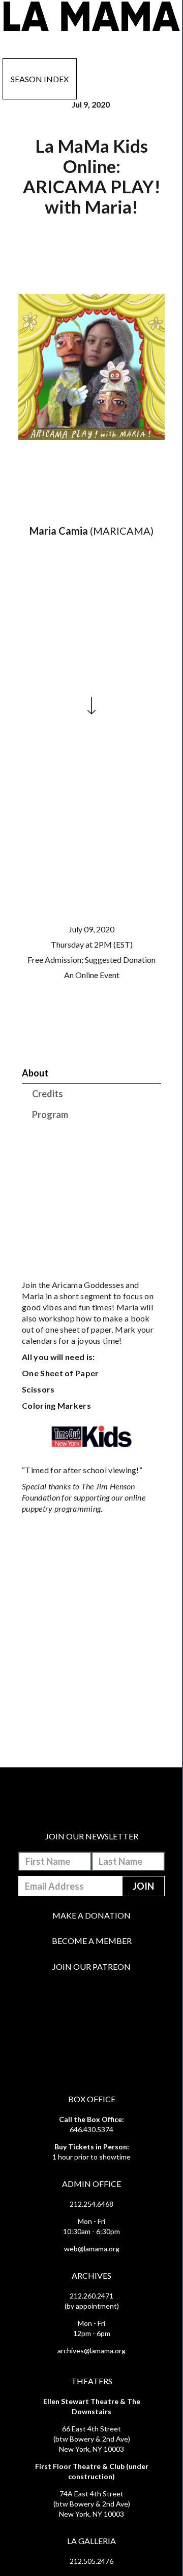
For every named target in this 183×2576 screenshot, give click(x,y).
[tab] (91, 1073)
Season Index (40, 79)
